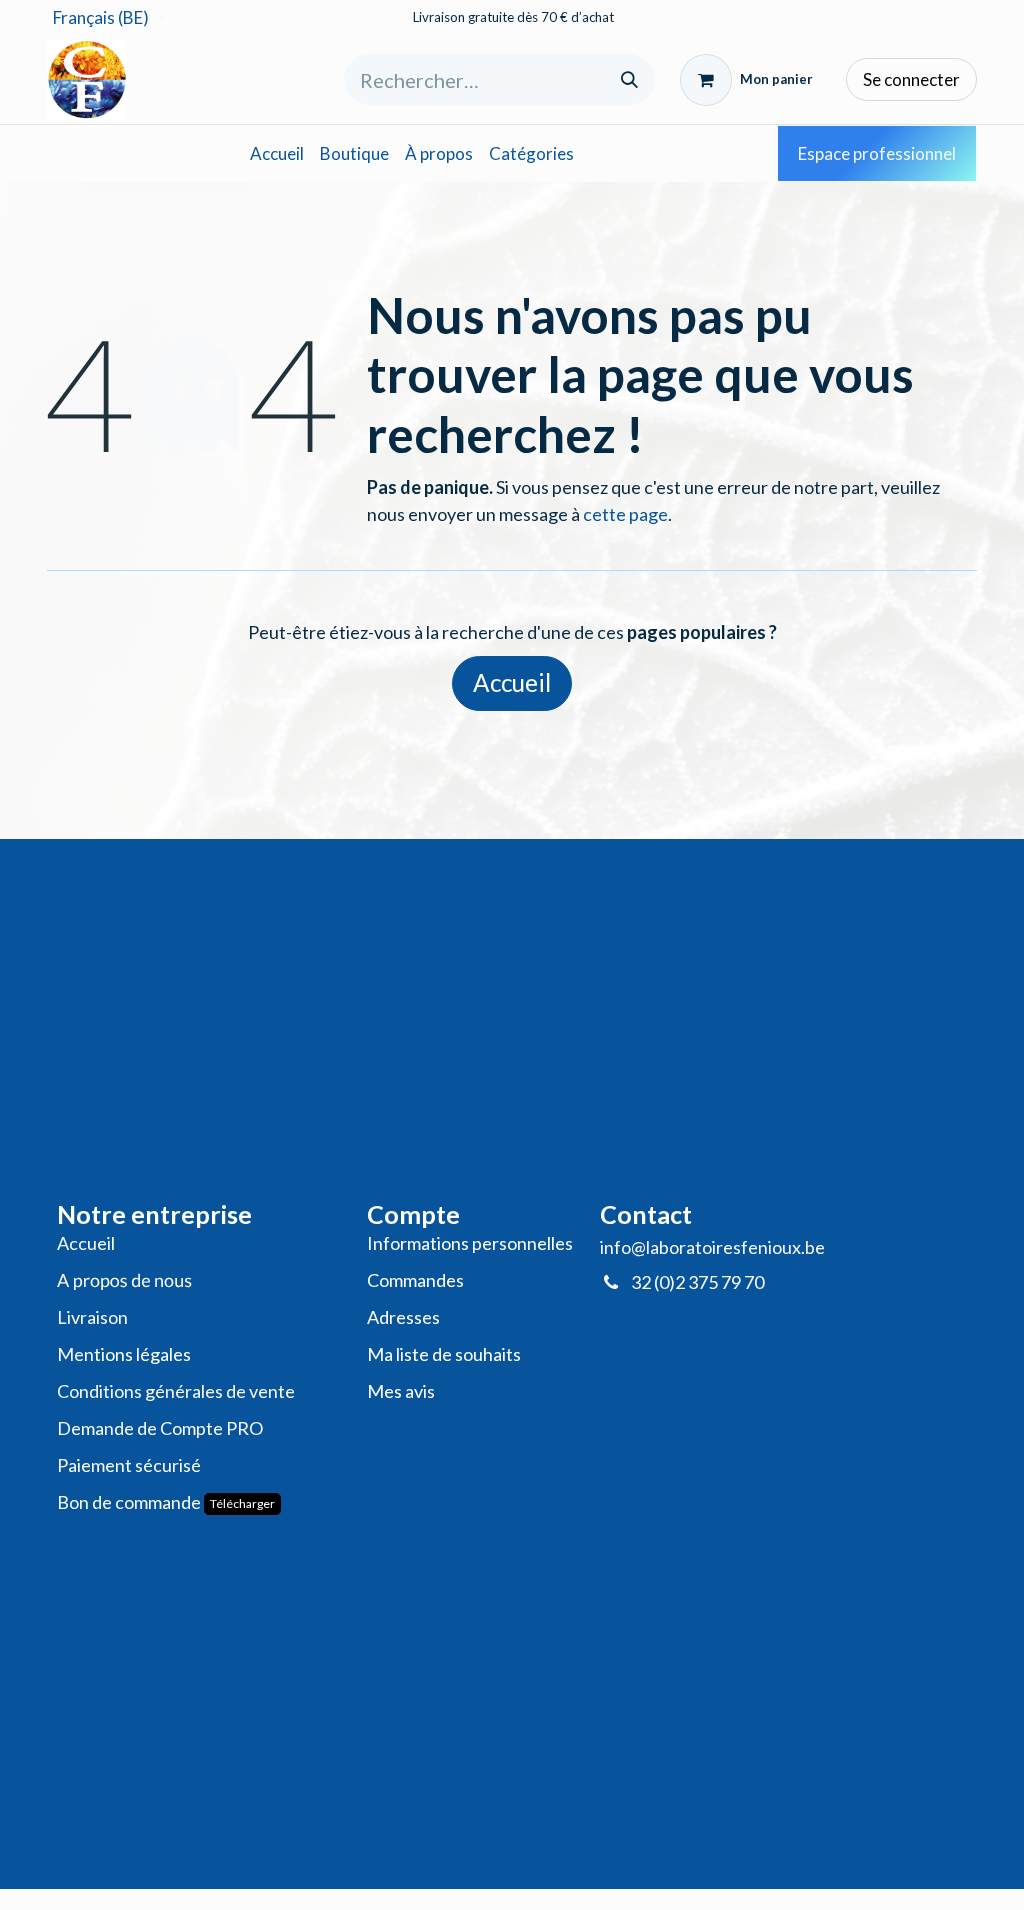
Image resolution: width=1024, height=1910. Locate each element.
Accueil (512, 682)
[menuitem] (277, 154)
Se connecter (911, 79)
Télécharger (242, 1503)
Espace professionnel (877, 153)
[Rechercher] (629, 79)
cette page (625, 514)
